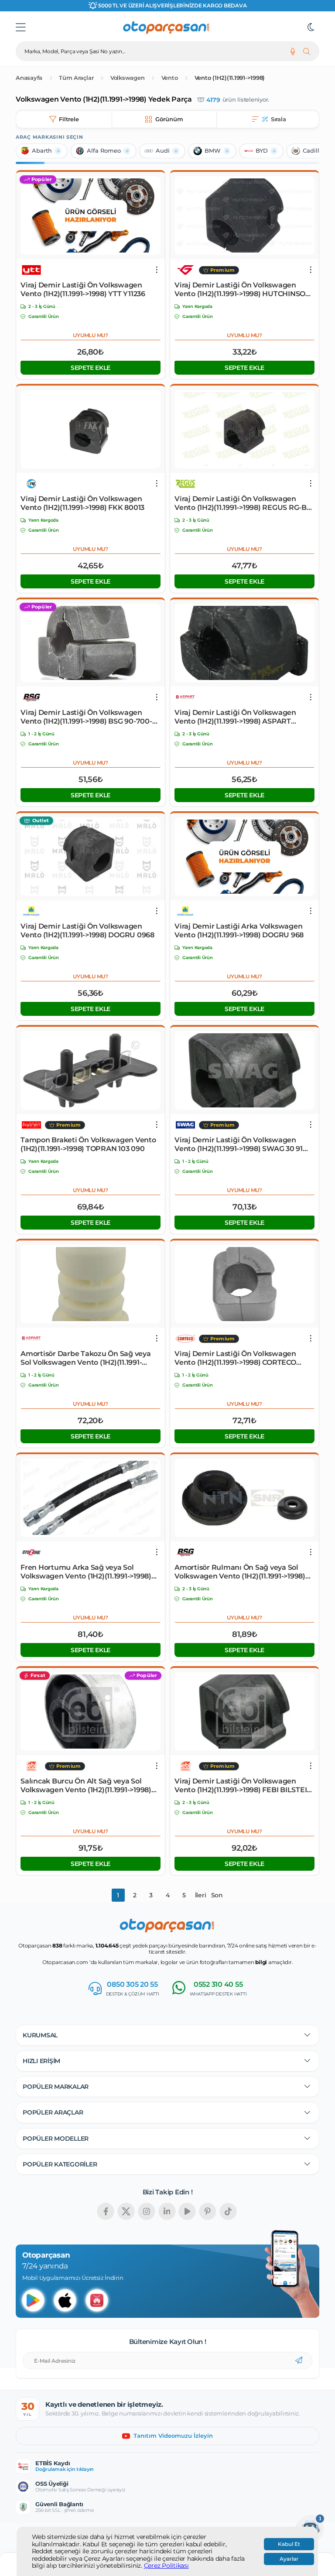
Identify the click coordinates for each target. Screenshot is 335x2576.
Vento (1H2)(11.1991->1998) (230, 78)
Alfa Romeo (104, 151)
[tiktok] (228, 2211)
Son (217, 1895)
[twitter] (126, 2211)
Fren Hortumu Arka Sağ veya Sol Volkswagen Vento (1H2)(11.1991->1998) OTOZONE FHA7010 (86, 1572)
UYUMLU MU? (91, 335)
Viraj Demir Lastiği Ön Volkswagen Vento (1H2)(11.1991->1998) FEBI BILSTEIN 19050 (243, 1786)
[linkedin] (167, 2211)
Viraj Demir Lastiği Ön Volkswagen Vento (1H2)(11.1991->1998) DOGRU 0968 (87, 931)
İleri (201, 1895)
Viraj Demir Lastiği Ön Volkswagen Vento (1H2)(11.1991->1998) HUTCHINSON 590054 (243, 290)
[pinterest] (208, 2211)
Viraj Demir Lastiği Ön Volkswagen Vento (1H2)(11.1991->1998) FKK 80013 (82, 503)
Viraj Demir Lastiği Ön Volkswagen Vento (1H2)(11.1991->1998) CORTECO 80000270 (235, 1358)
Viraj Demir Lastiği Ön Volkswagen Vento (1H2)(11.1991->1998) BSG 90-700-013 (86, 717)
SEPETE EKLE (91, 368)
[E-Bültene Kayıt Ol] (299, 2361)
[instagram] (147, 2211)
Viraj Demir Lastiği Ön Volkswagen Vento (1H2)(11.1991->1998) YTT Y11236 (83, 289)
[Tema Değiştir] (311, 27)
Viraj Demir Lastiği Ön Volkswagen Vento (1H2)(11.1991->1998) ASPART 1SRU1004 (235, 717)
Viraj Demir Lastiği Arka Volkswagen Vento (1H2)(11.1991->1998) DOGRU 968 (239, 931)
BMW (213, 151)
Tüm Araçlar (76, 78)
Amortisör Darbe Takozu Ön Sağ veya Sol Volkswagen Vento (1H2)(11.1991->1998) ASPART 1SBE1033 (86, 1358)
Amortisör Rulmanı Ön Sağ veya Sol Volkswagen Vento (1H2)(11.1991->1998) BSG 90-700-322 (240, 1572)
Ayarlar (289, 2559)
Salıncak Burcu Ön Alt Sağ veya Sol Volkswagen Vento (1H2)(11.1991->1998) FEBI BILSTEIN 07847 (86, 1786)
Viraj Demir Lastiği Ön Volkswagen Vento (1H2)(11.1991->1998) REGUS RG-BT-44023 (244, 503)
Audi (163, 151)
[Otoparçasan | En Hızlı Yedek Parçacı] (167, 27)
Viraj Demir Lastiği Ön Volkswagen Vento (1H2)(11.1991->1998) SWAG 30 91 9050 (239, 1145)
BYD (262, 151)
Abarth (42, 151)
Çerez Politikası (166, 2566)
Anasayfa (29, 78)
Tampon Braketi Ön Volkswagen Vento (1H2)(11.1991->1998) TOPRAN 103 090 (88, 1144)
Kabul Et (289, 2544)
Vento (170, 78)
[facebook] (106, 2211)
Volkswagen (128, 78)
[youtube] (187, 2211)
